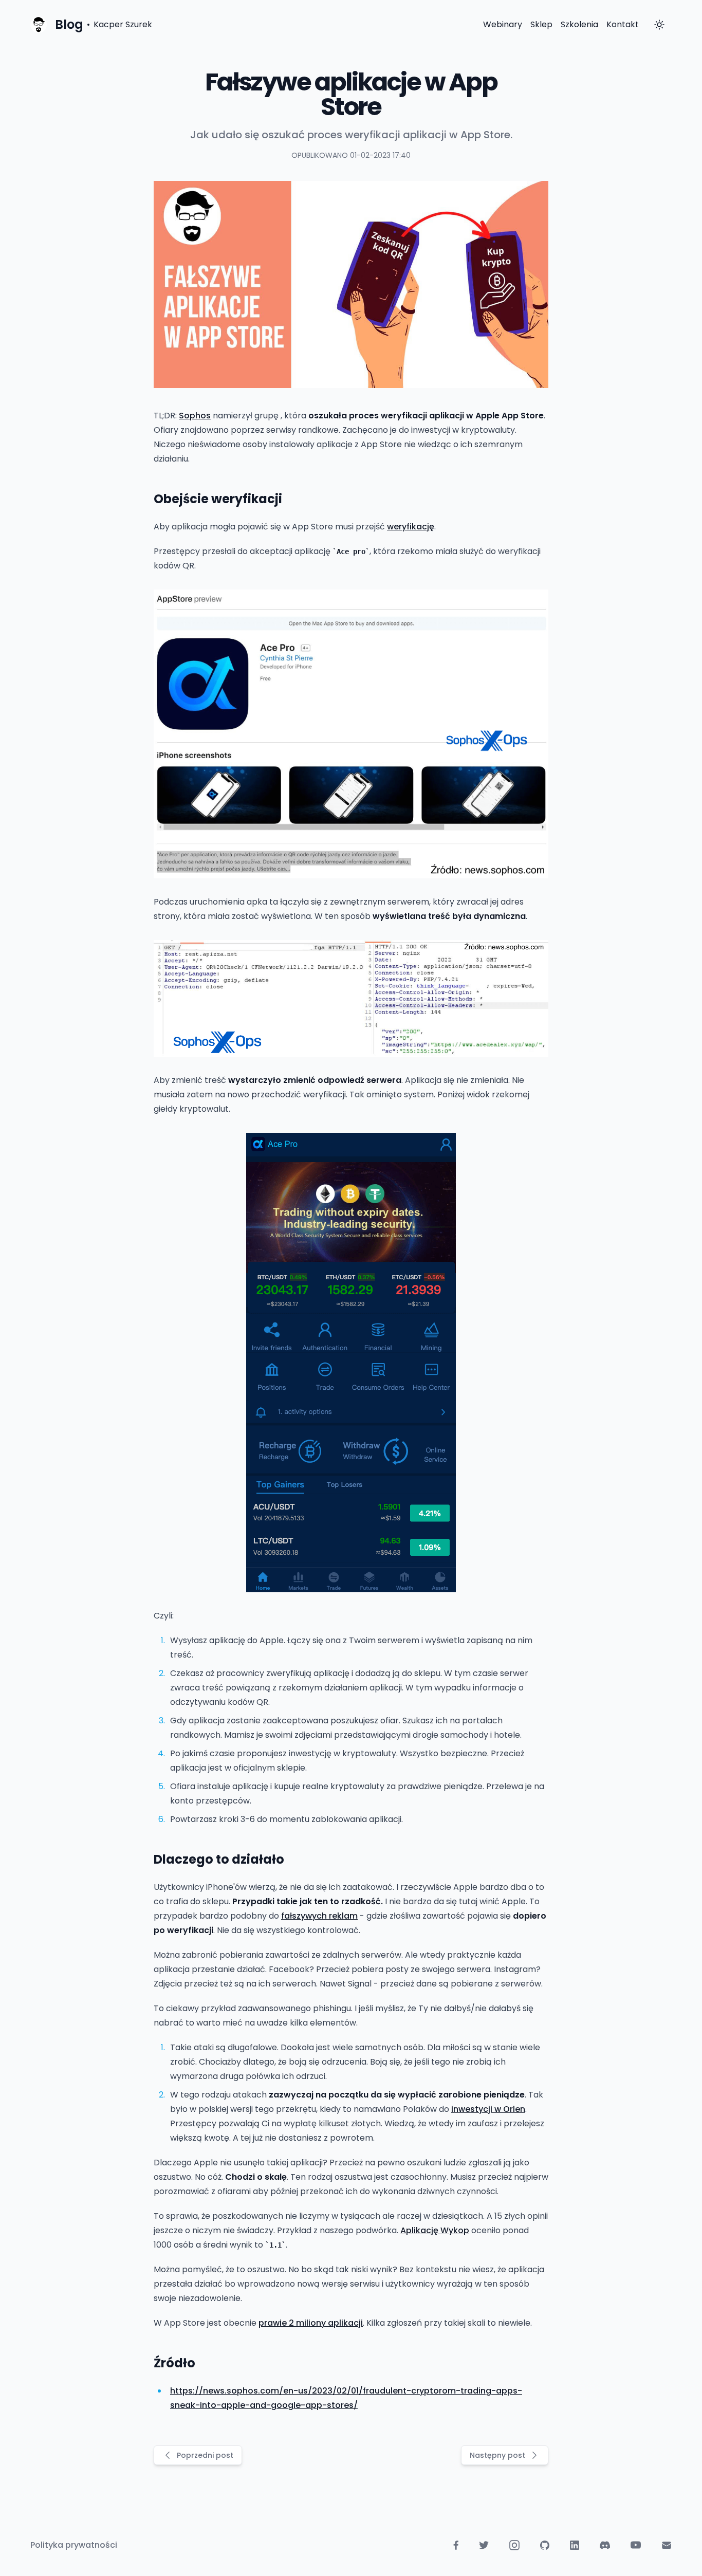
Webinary (503, 24)
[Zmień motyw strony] (659, 25)
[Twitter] (484, 2545)
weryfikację (411, 527)
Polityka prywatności (74, 2545)
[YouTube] (636, 2545)
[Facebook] (456, 2545)
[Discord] (605, 2545)
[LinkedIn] (575, 2545)
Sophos (195, 416)
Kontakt (623, 24)
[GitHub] (545, 2545)
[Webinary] (667, 2545)
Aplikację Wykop (435, 2230)
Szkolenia (579, 24)
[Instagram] (514, 2545)
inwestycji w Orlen (488, 2109)
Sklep (541, 24)
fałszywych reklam (319, 1916)
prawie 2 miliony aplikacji (311, 2323)
